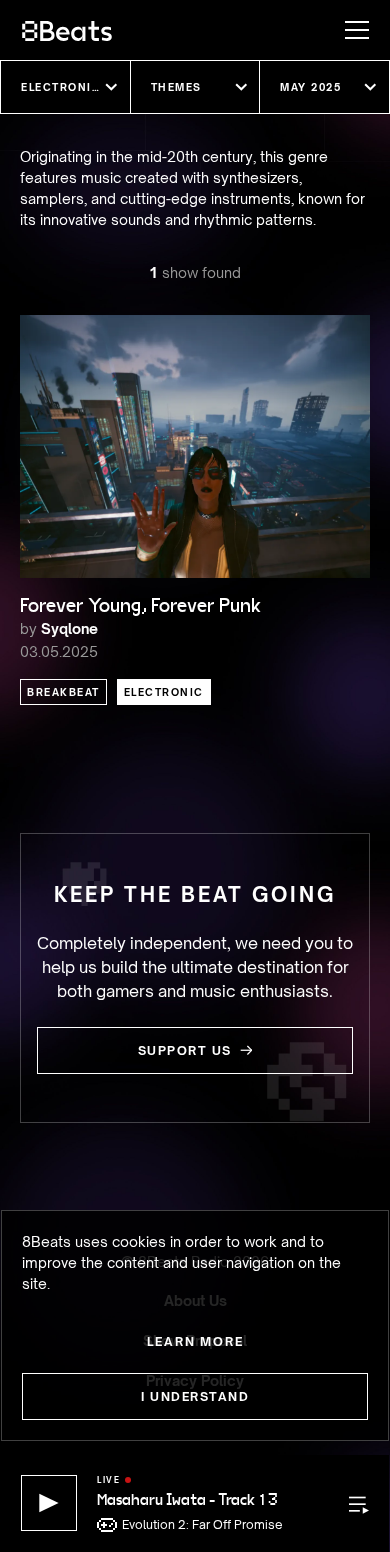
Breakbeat (63, 692)
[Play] (49, 1503)
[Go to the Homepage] (67, 30)
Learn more (195, 1341)
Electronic (164, 692)
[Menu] (347, 30)
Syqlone (69, 628)
